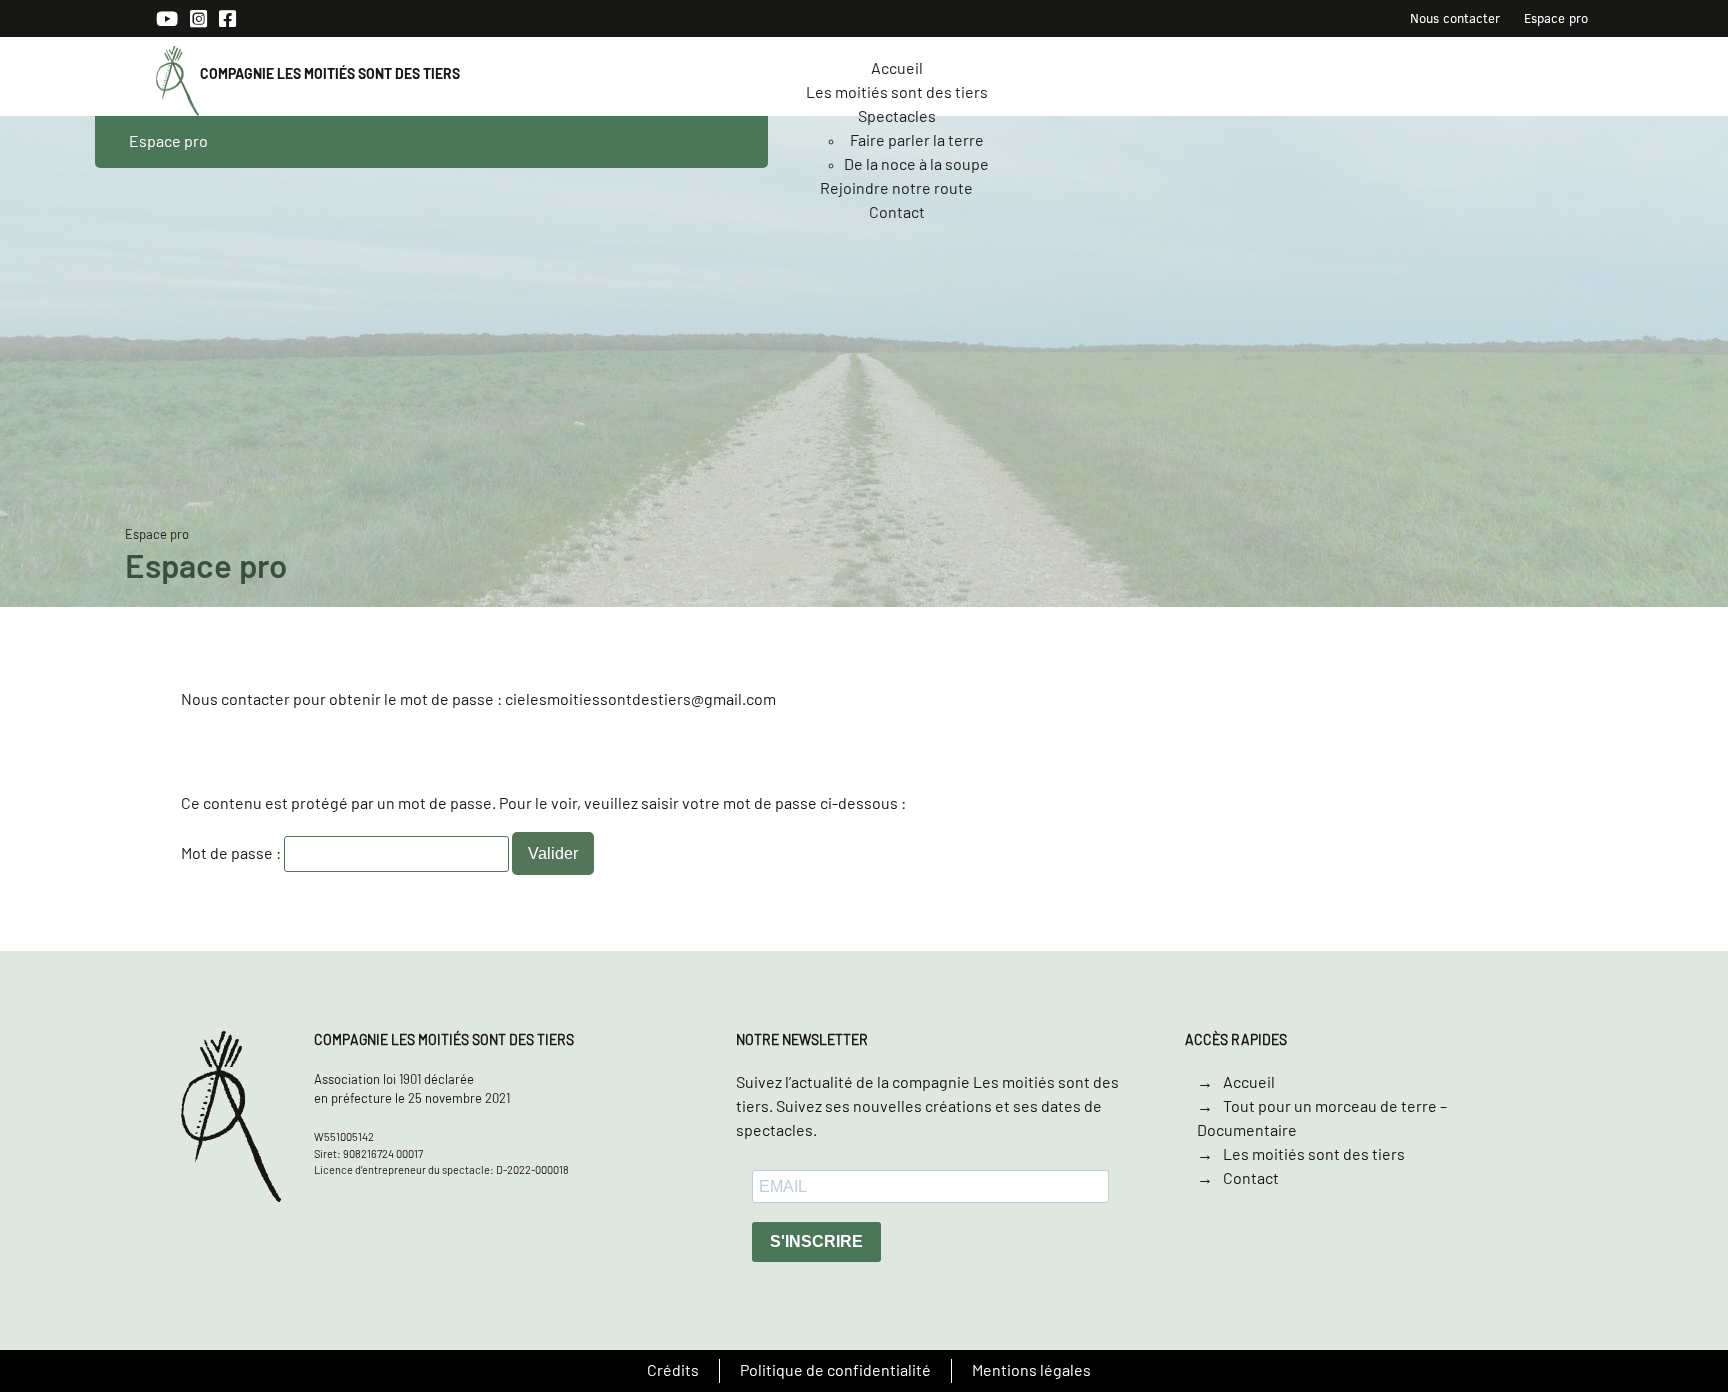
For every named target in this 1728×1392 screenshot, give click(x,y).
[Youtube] (167, 20)
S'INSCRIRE (816, 1241)
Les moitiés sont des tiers (897, 93)
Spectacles (897, 117)
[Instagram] (198, 20)
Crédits (673, 1371)
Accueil (897, 69)
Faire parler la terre (917, 141)
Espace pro (1556, 18)
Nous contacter (1455, 18)
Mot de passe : (232, 854)
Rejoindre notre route (896, 189)
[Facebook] (227, 20)
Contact (897, 213)
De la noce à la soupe (916, 165)
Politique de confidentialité (835, 1371)
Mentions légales (1031, 1371)
